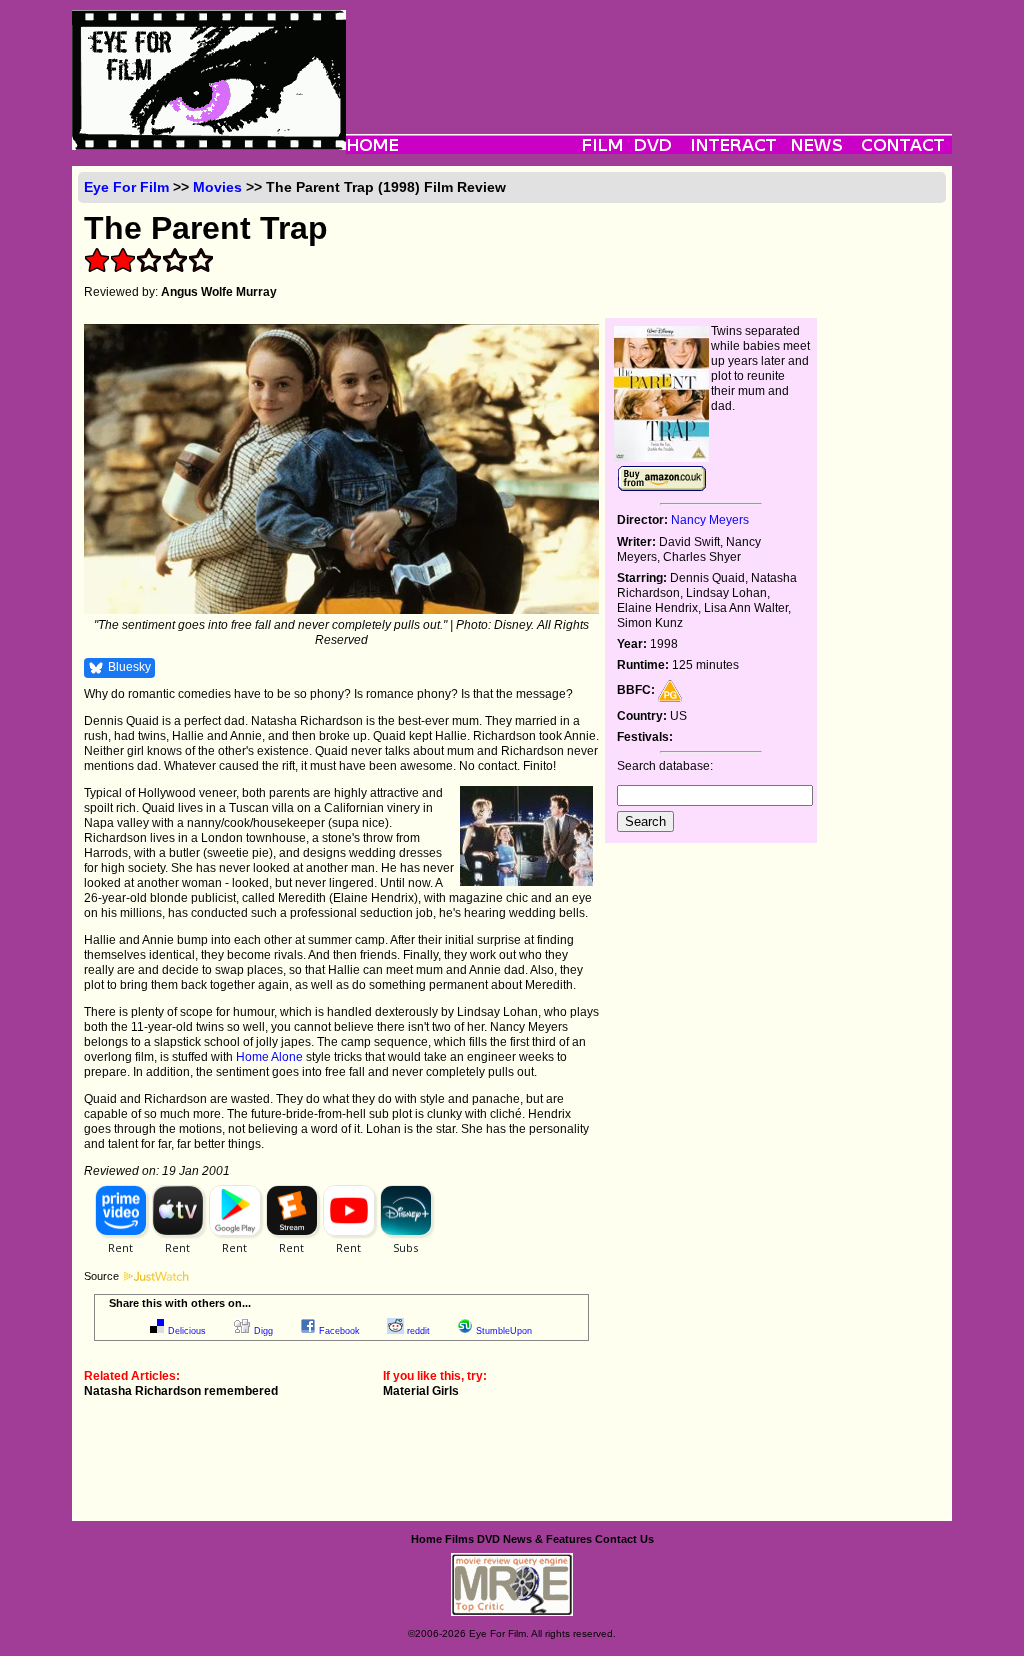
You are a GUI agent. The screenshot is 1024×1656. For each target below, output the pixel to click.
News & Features (547, 1539)
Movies (217, 187)
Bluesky (129, 667)
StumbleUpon (504, 1331)
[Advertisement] (649, 55)
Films (459, 1539)
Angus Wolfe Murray (219, 292)
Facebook (339, 1331)
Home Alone (269, 1057)
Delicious (187, 1331)
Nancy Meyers (710, 520)
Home (426, 1539)
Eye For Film (126, 187)
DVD (488, 1539)
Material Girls (421, 1391)
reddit (418, 1331)
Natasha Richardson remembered (181, 1391)
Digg (263, 1331)
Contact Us (624, 1539)
